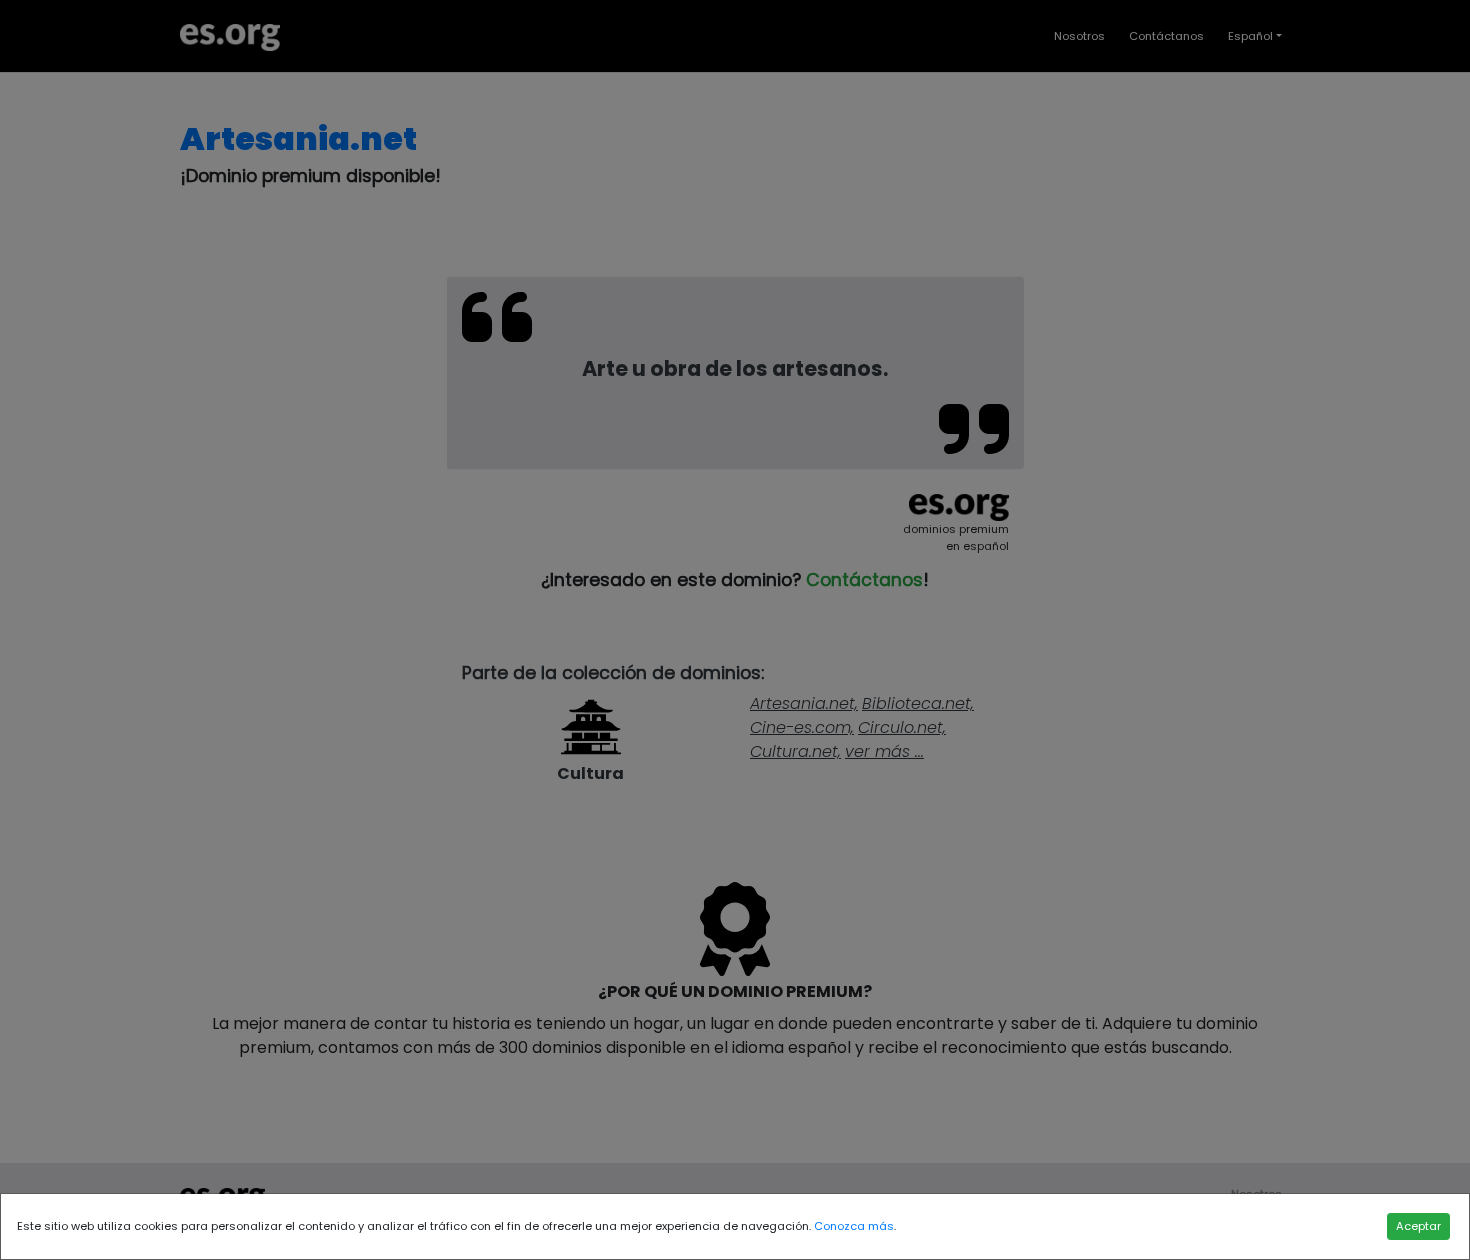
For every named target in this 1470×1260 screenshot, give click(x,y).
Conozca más (854, 1226)
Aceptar (1418, 1226)
